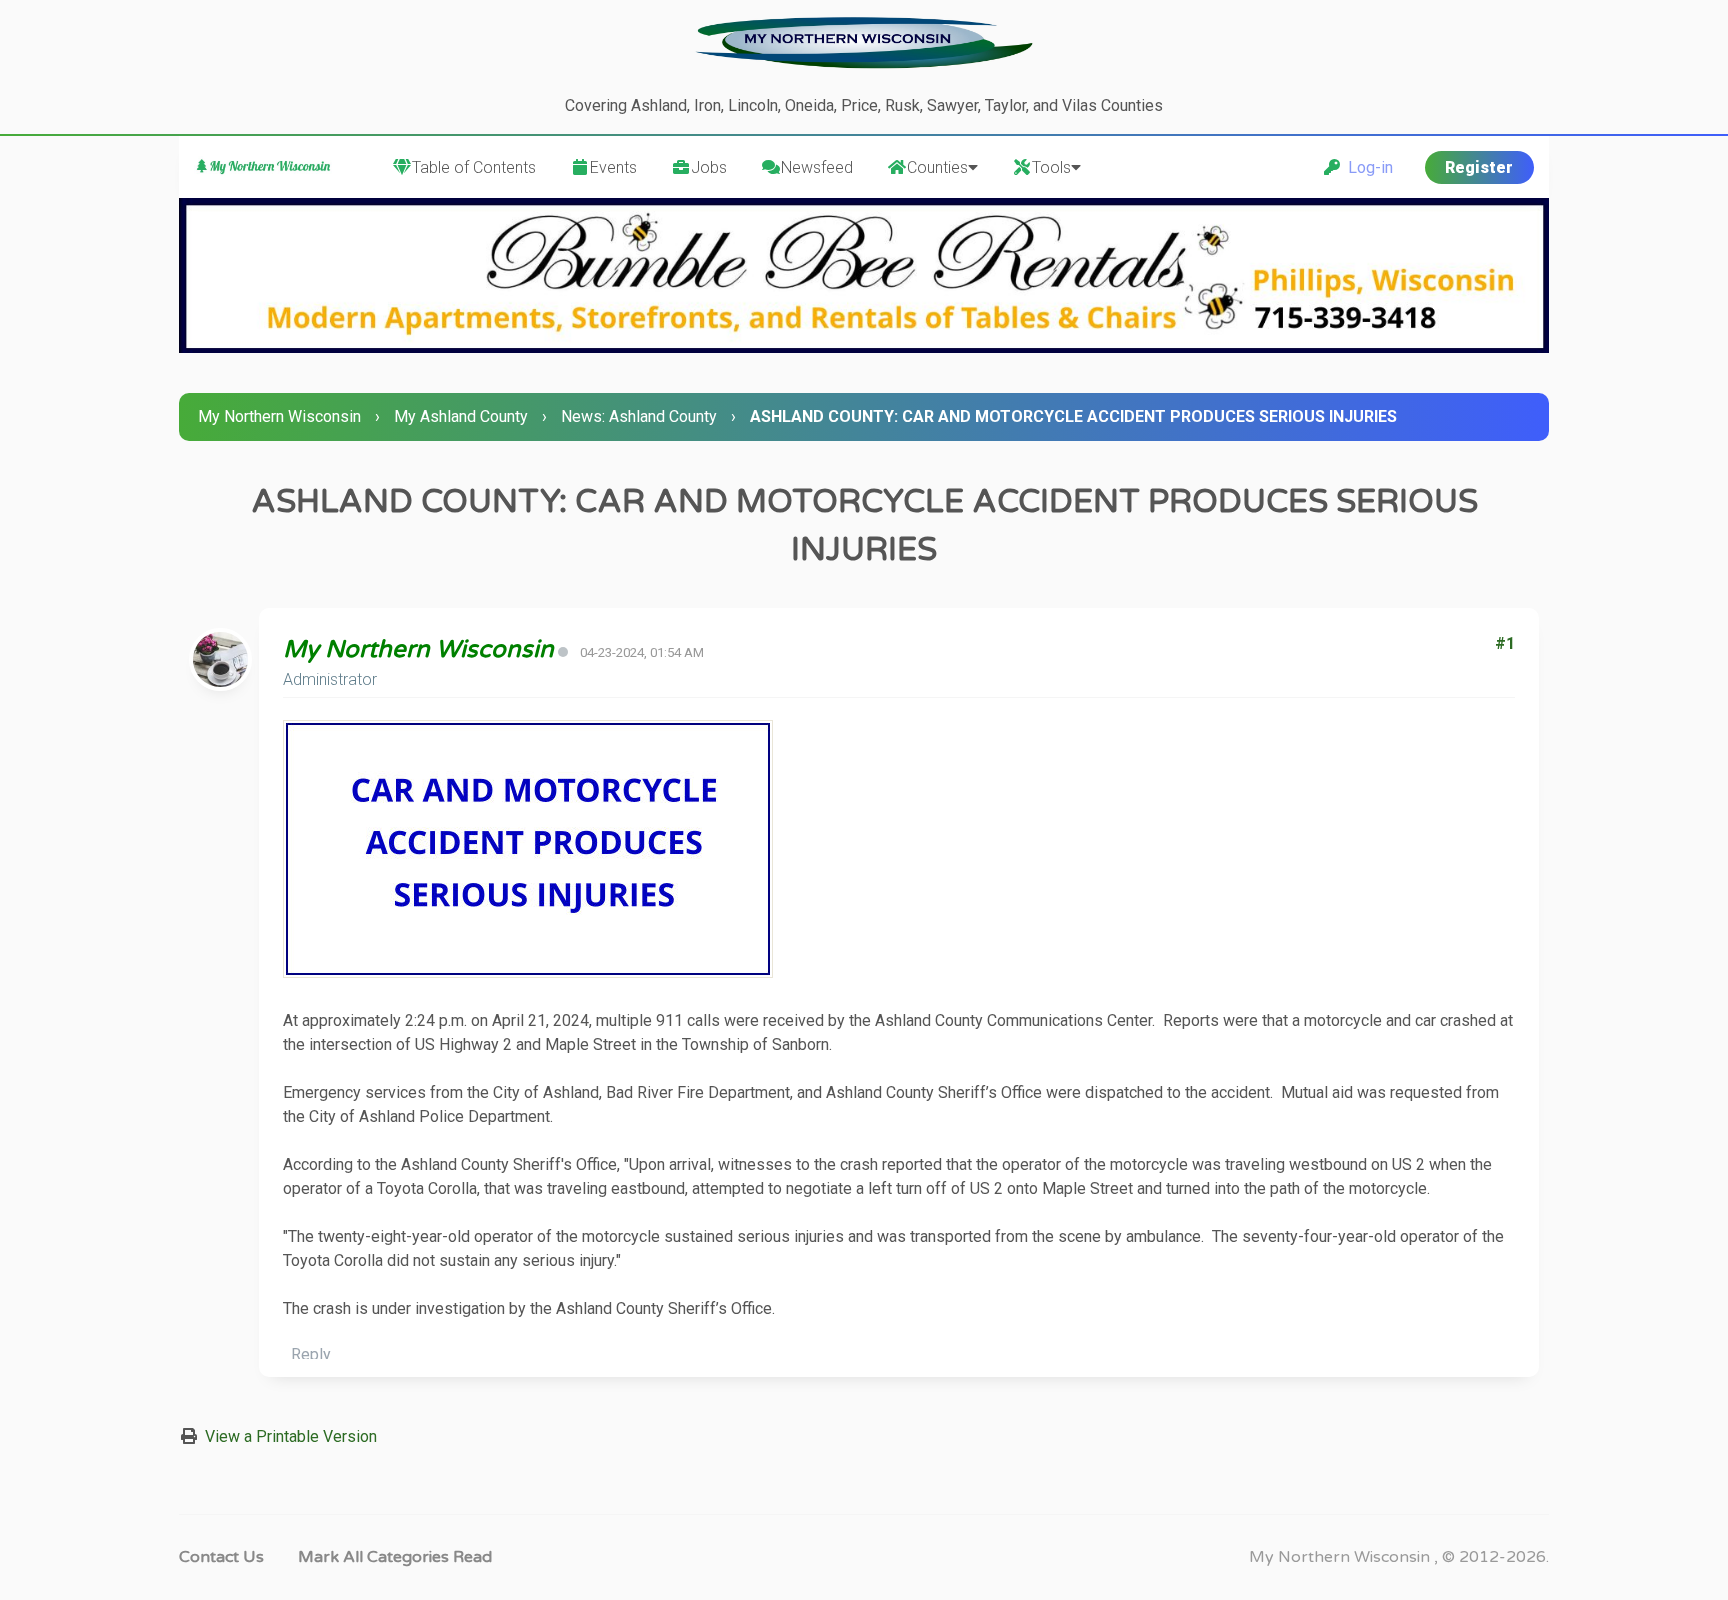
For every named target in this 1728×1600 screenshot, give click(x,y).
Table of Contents (474, 167)
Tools (1051, 167)
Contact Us (221, 1557)
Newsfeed (817, 167)
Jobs (709, 167)
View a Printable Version (291, 1436)
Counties (937, 167)
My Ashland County (461, 416)
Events (613, 167)
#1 (1505, 643)
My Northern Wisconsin (279, 416)
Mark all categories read (395, 1557)
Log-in (1366, 167)
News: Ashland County (639, 416)
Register (1479, 167)
